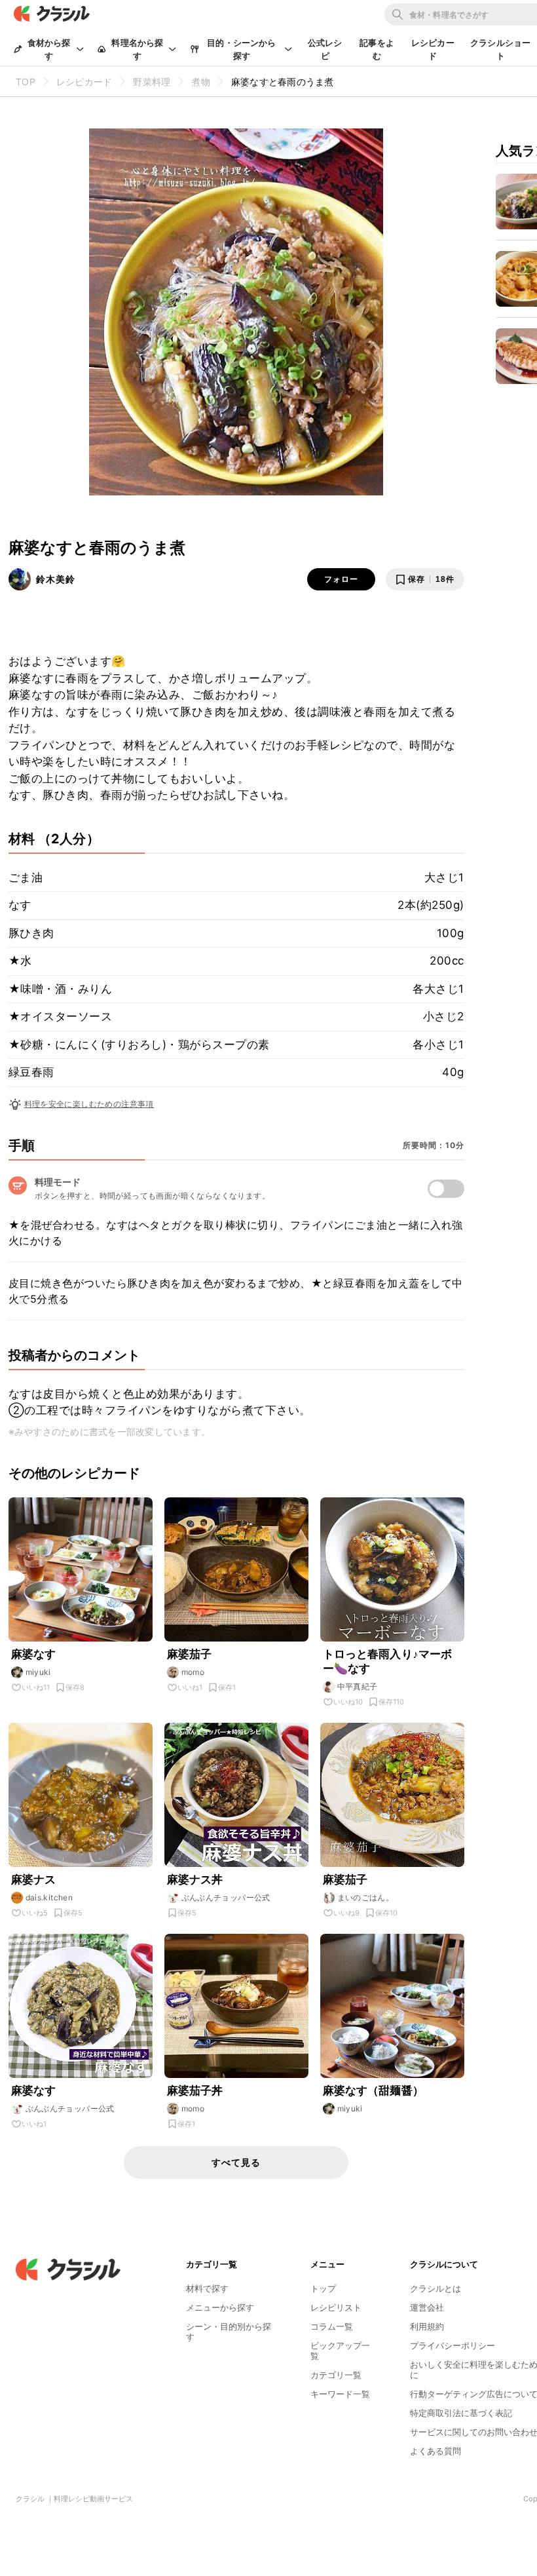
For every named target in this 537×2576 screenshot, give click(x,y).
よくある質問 (435, 2451)
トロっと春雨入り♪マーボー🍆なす (388, 1661)
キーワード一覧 (340, 2394)
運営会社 (427, 2307)
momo (193, 1672)
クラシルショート (500, 49)
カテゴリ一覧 (336, 2375)
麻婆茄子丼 (195, 2090)
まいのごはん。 (366, 1897)
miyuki (38, 1672)
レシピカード (433, 49)
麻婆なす (34, 1654)
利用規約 (427, 2326)
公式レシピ (325, 49)
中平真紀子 (358, 1686)
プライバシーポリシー (453, 2345)
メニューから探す (220, 2307)
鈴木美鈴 (56, 579)
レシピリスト (336, 2307)
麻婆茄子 (190, 1654)
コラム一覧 (332, 2326)
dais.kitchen (49, 1897)
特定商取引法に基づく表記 (461, 2413)
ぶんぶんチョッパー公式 (226, 1897)
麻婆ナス (34, 1879)
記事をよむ (377, 49)
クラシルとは (435, 2288)
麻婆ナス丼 (195, 1879)
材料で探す (207, 2288)
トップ (323, 2288)
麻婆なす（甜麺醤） (373, 2090)
